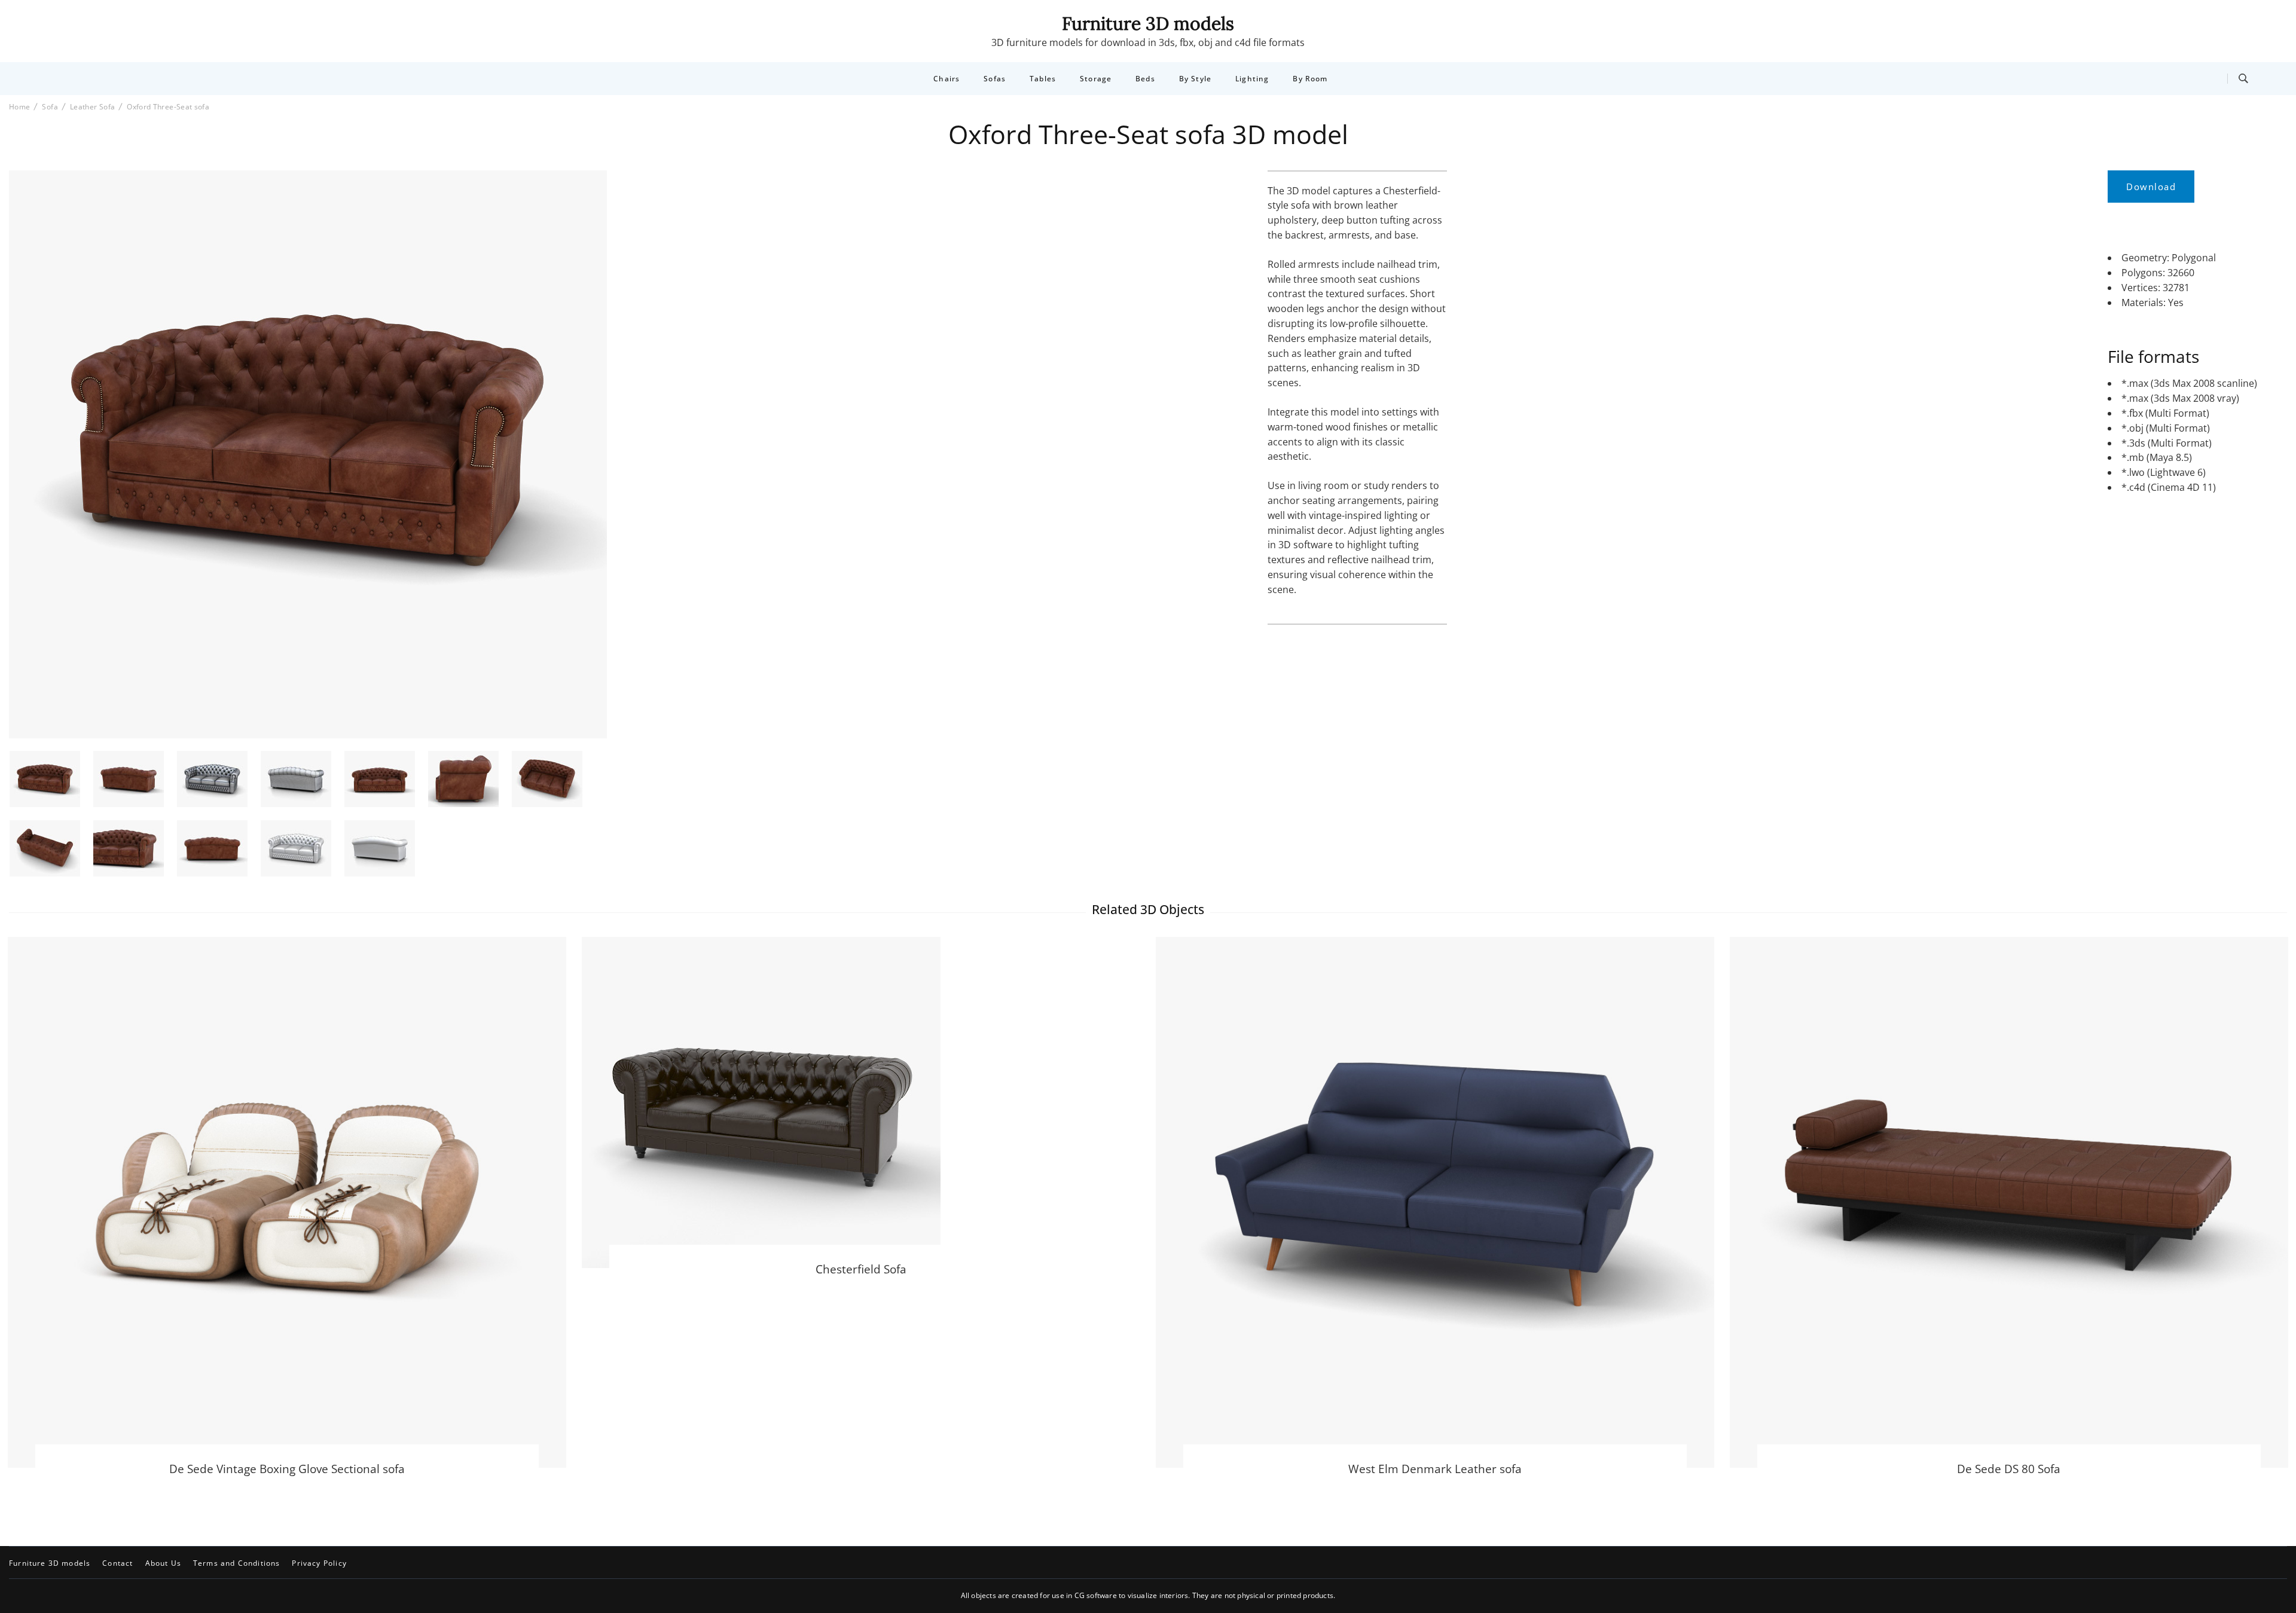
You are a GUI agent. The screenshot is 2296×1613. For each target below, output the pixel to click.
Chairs (947, 79)
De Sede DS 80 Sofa (2009, 1469)
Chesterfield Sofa (861, 1269)
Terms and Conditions (236, 1563)
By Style (1195, 79)
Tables (1043, 79)
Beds (1145, 79)
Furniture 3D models (1148, 23)
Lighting (1252, 79)
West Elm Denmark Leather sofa (1435, 1469)
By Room (1310, 79)
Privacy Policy (319, 1563)
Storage (1096, 79)
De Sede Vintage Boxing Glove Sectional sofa (287, 1469)
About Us (163, 1563)
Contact (117, 1563)
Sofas (995, 79)
